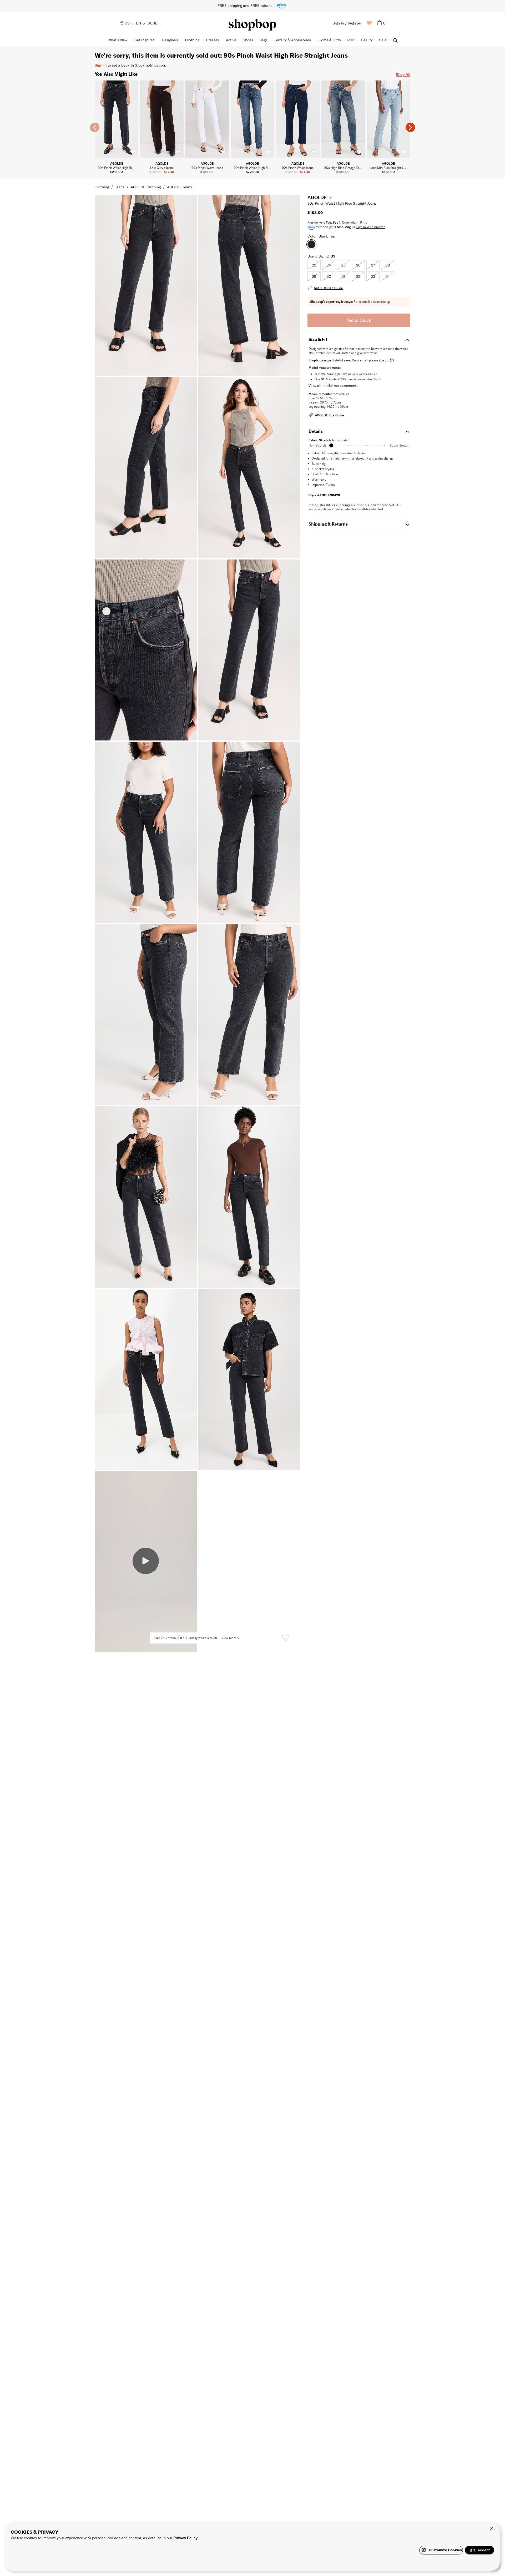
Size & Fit (318, 339)
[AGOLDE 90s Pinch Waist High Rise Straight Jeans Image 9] (249, 1015)
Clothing (102, 187)
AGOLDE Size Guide (328, 288)
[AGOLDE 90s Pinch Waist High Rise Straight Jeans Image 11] (249, 1197)
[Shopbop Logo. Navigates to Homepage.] (252, 25)
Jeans (120, 187)
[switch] (133, 152)
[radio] (314, 265)
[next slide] (410, 127)
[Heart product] (286, 1638)
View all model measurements (333, 385)
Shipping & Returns (328, 524)
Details (316, 431)
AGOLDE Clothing (146, 187)
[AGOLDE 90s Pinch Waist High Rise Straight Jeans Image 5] (249, 650)
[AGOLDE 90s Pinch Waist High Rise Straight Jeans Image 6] (146, 832)
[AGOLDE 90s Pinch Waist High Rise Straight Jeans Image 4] (146, 650)
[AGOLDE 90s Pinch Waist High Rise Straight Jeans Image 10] (146, 1197)
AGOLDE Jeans (180, 187)
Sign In (101, 65)
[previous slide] (95, 127)
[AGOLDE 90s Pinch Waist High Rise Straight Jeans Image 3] (249, 467)
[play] (146, 1562)
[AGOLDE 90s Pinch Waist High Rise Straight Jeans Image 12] (146, 1379)
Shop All (403, 74)
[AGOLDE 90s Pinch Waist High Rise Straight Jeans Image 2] (146, 467)
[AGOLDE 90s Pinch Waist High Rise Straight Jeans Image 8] (146, 1015)
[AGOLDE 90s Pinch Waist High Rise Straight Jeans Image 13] (249, 1379)
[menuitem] (127, 23)
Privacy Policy (185, 2538)
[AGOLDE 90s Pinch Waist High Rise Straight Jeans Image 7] (249, 832)
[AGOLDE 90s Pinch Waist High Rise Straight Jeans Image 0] (146, 285)
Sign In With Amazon (371, 227)
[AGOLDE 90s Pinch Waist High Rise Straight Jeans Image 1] (249, 285)
